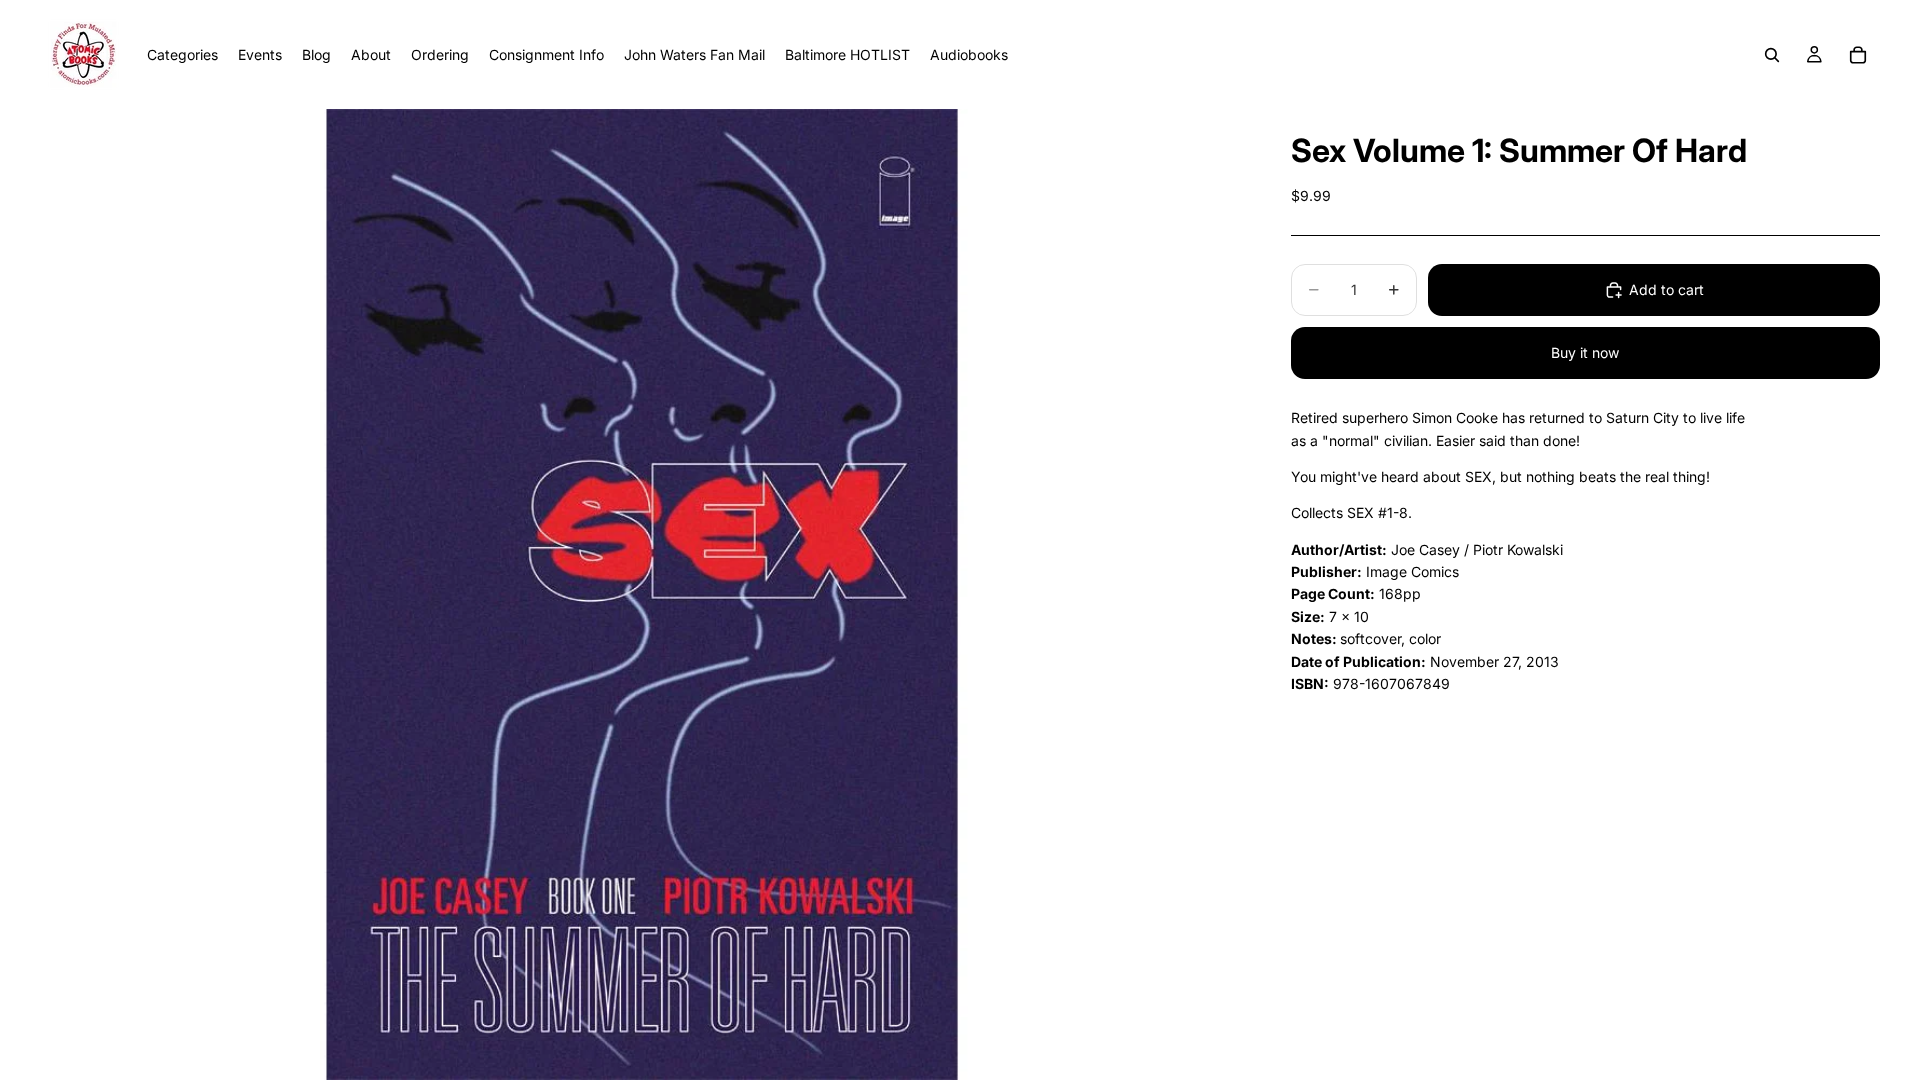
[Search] (1772, 55)
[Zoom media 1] (641, 594)
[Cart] (1858, 55)
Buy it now (1585, 352)
